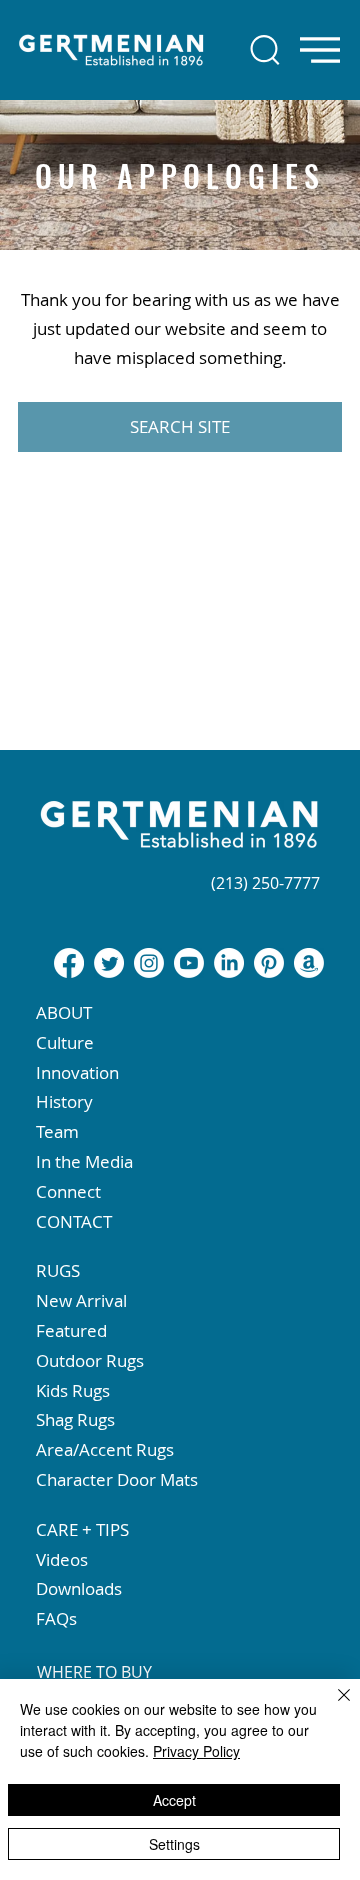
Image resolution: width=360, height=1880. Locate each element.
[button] (180, 913)
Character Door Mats (117, 1479)
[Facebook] (69, 963)
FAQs (56, 1618)
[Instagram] (149, 963)
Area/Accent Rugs (105, 1449)
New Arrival (81, 1300)
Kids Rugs (73, 1390)
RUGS (58, 1270)
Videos (62, 1559)
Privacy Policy (196, 1751)
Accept (174, 1800)
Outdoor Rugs (90, 1360)
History (64, 1101)
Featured (71, 1330)
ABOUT (64, 1012)
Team (57, 1131)
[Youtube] (189, 963)
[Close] (332, 1707)
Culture (65, 1042)
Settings (174, 1844)
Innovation (77, 1072)
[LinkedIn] (229, 963)
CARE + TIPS (82, 1529)
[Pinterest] (269, 963)
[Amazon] (309, 963)
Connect (68, 1191)
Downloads (79, 1588)
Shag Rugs (75, 1419)
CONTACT (74, 1221)
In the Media (84, 1161)
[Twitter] (109, 963)
